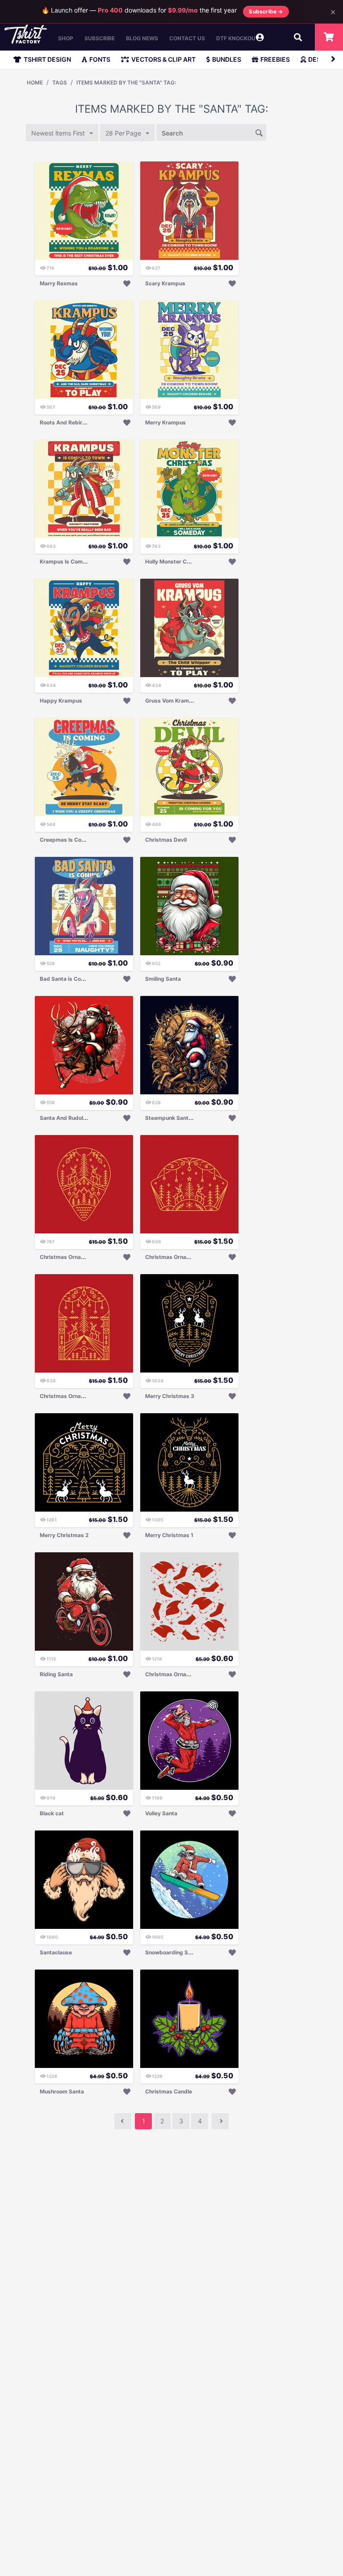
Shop (66, 38)
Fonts (100, 59)
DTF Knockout (238, 38)
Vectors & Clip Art (163, 59)
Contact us (187, 38)
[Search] (259, 132)
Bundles (227, 59)
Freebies (275, 59)
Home (35, 83)
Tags (60, 83)
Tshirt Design (47, 59)
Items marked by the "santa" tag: (126, 83)
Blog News (142, 38)
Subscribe (100, 38)
